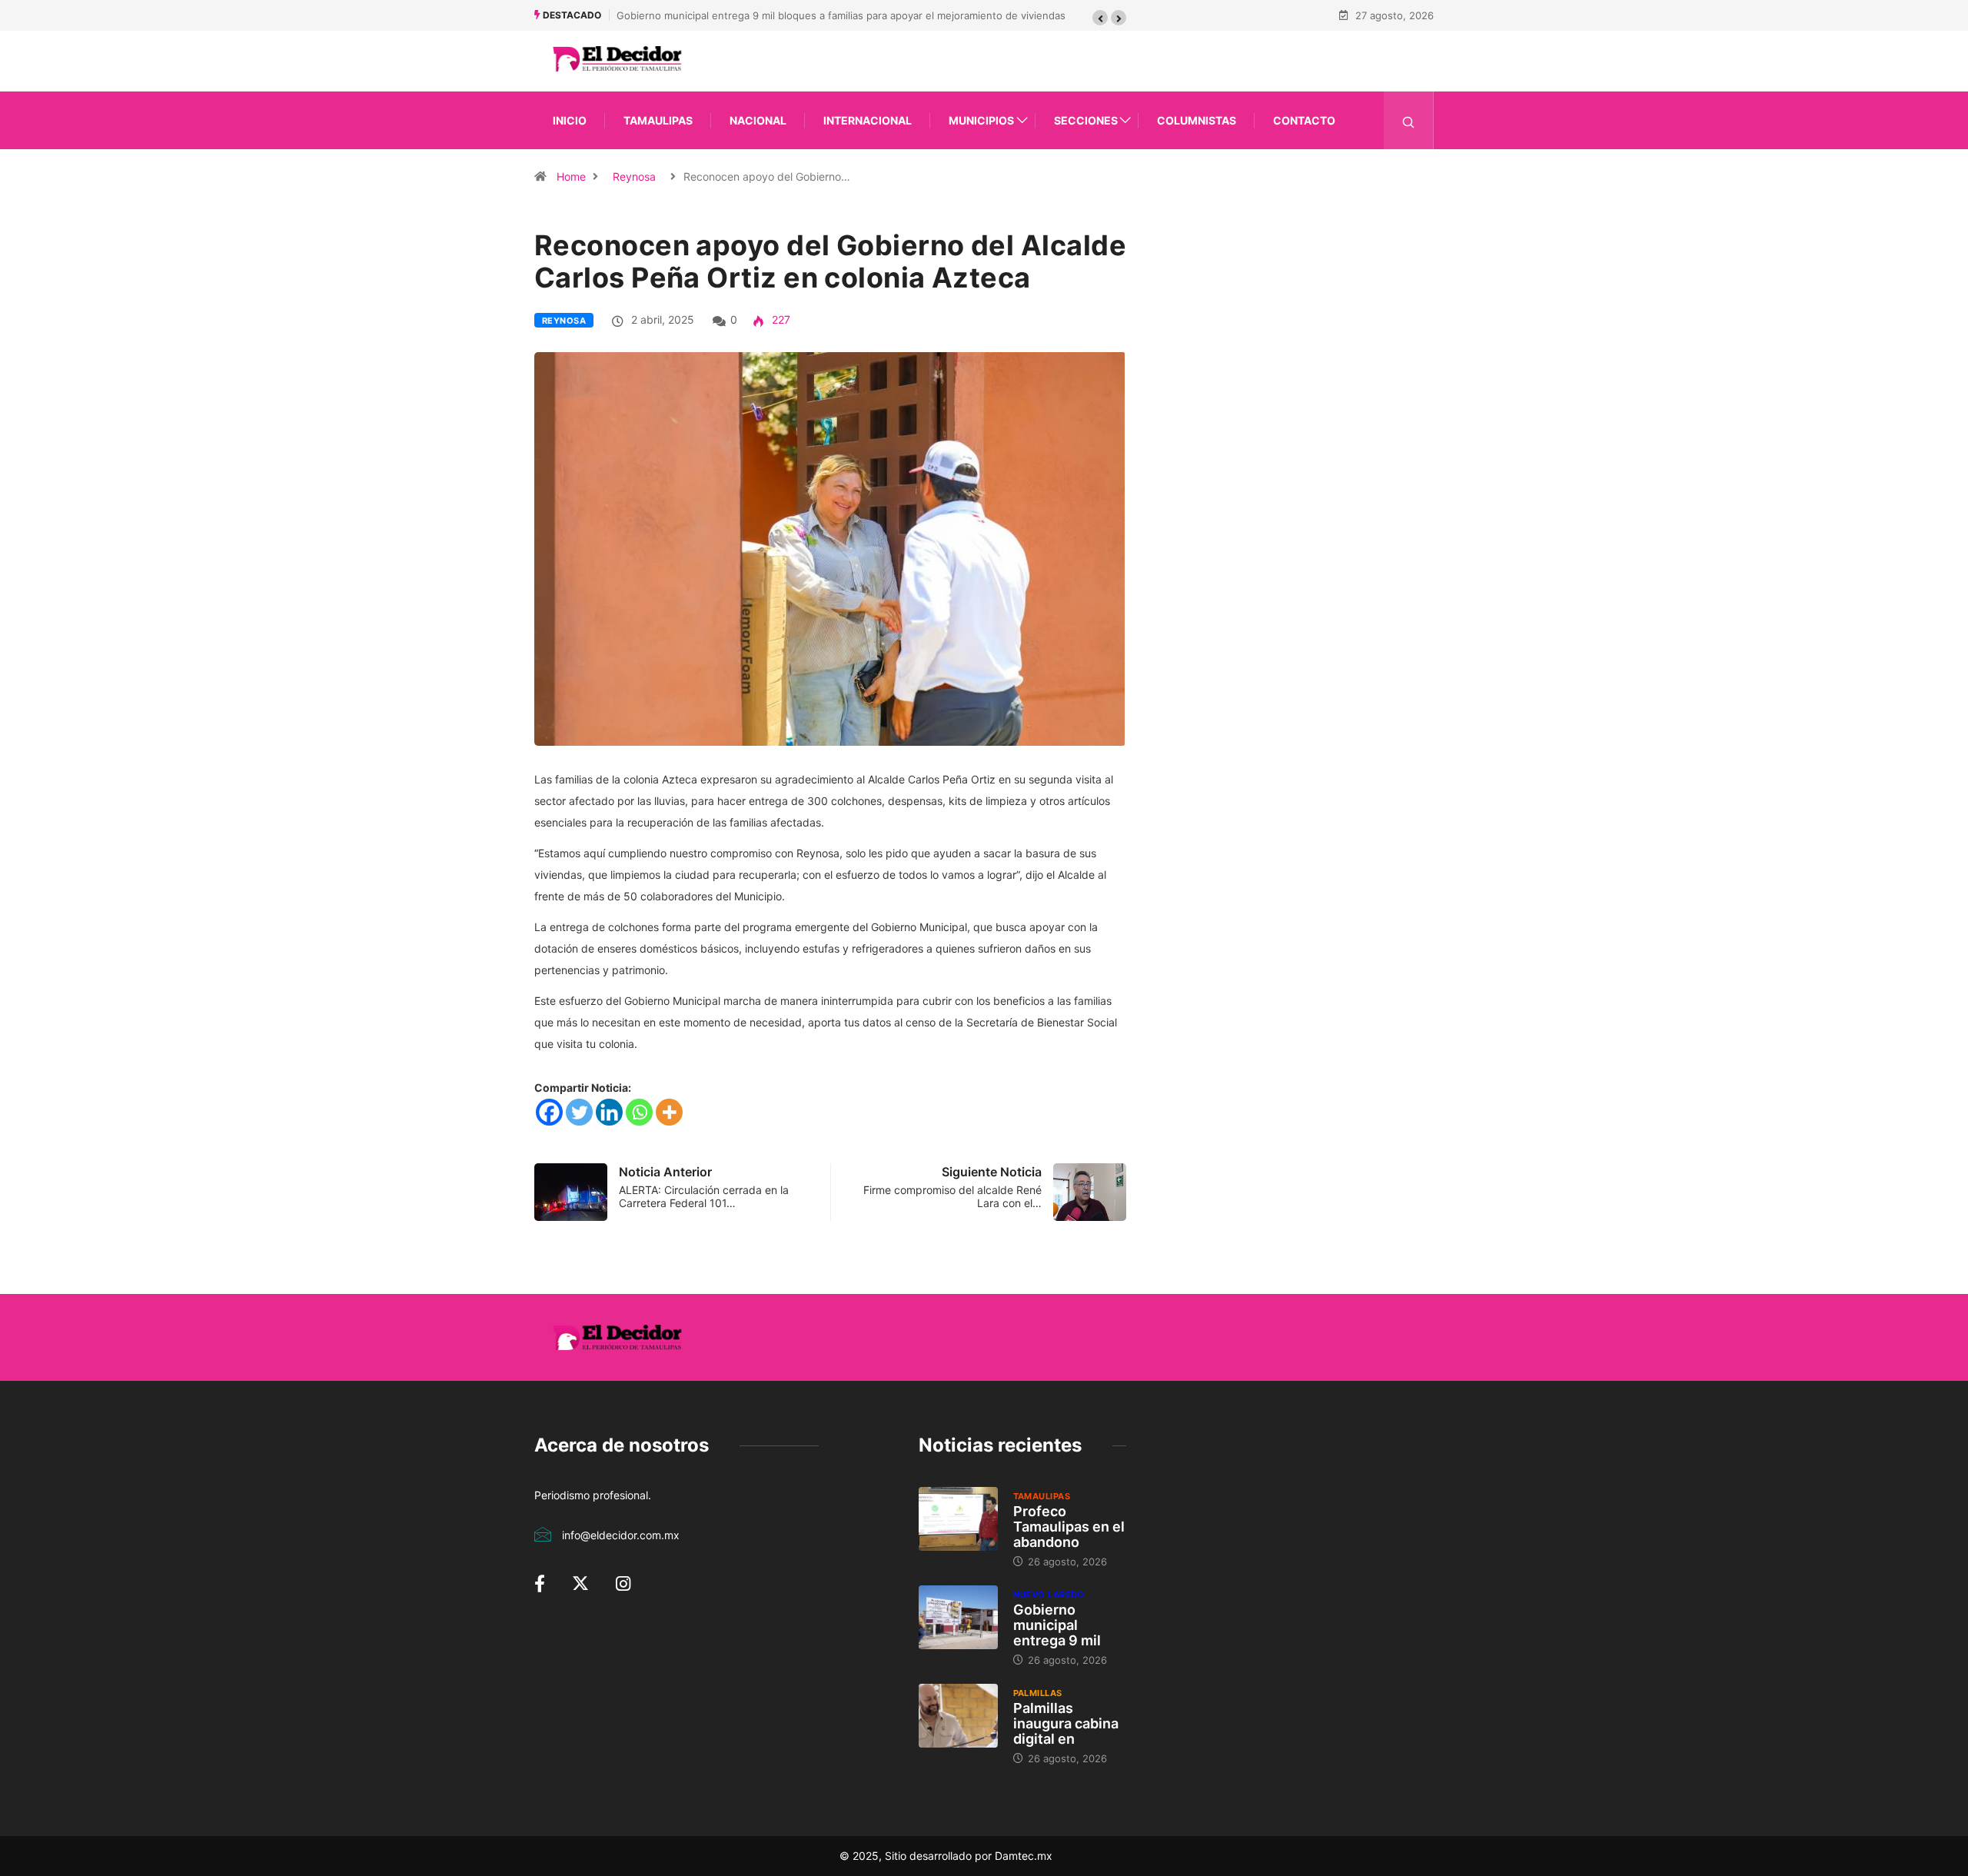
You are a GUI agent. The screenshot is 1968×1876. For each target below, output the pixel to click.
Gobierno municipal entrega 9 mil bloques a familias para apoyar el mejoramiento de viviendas (841, 15)
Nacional (758, 120)
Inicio (570, 120)
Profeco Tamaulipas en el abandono (1069, 1527)
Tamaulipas (658, 120)
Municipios (981, 120)
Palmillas (1038, 1693)
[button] (1100, 18)
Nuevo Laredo (1049, 1595)
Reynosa (634, 176)
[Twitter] (579, 1112)
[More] (669, 1112)
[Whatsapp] (639, 1112)
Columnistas (1197, 120)
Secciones (1086, 120)
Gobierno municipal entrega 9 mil (1057, 1625)
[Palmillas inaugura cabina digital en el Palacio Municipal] (958, 1715)
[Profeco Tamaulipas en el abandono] (958, 1518)
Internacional (868, 120)
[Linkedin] (609, 1112)
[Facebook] (549, 1112)
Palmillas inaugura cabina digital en (1066, 1723)
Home (571, 176)
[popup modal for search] (1409, 120)
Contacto (1304, 120)
